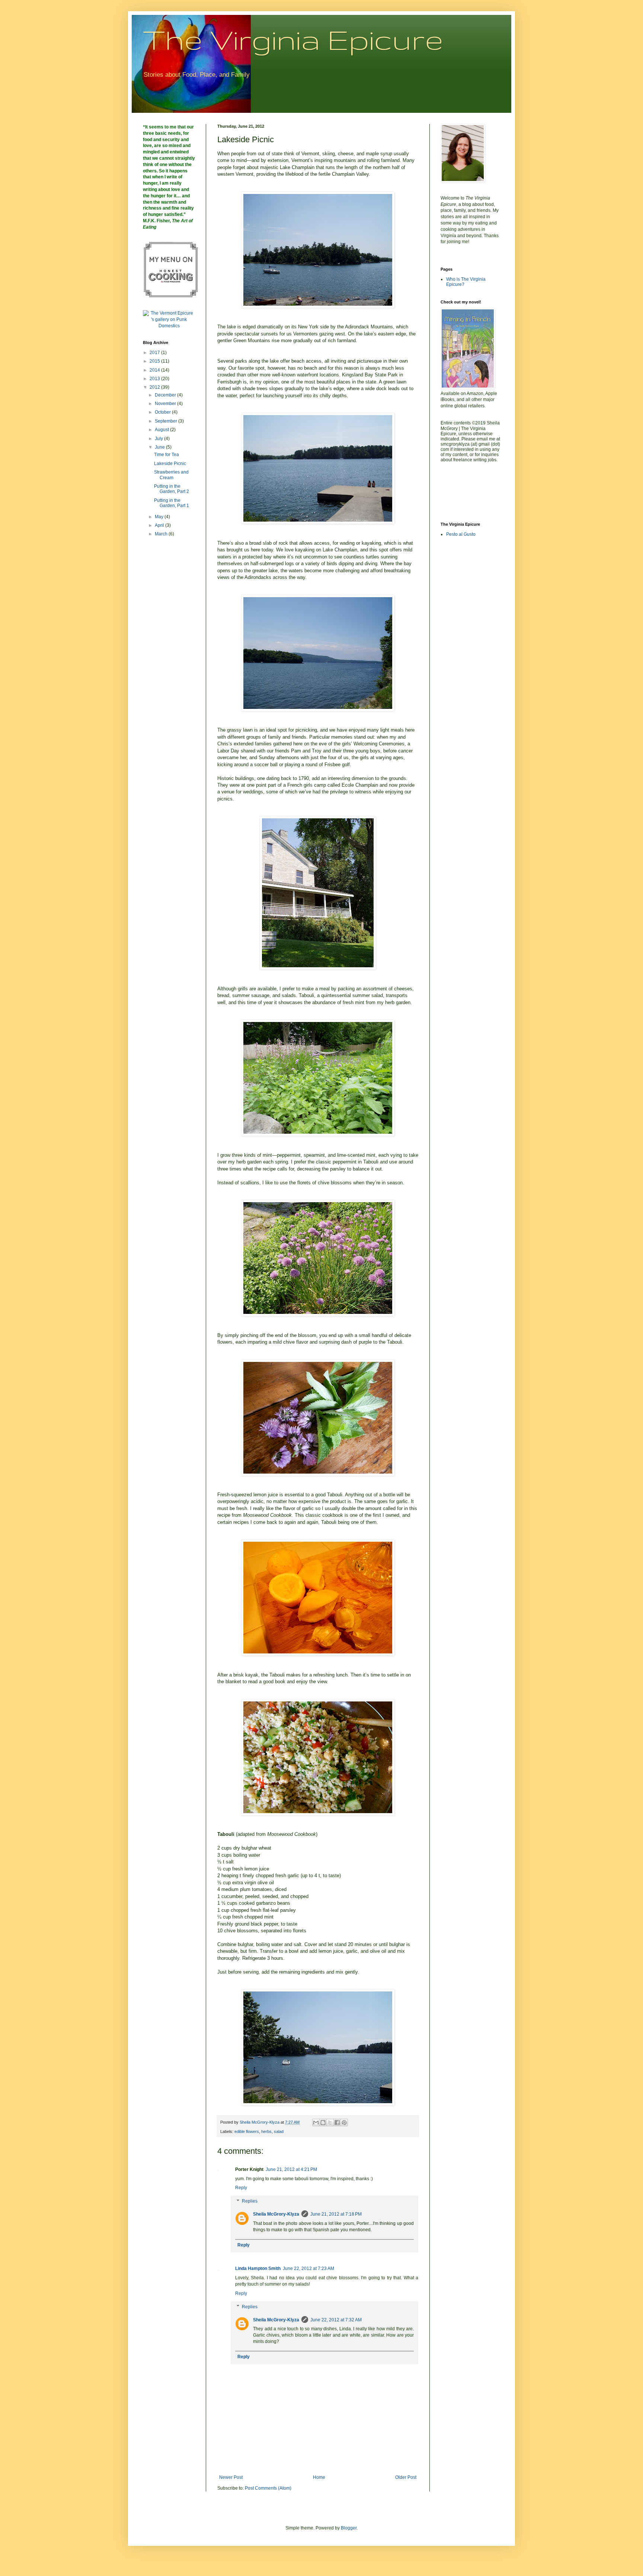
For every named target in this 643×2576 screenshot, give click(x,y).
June (160, 447)
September (167, 421)
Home (319, 2477)
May (160, 517)
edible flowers (247, 2131)
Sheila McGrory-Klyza (276, 2214)
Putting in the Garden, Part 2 (172, 489)
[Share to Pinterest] (344, 2123)
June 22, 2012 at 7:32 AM (336, 2320)
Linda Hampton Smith (258, 2268)
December (166, 395)
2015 (155, 361)
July (159, 439)
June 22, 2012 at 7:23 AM (308, 2268)
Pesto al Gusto (461, 534)
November (166, 404)
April (160, 525)
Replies (250, 2201)
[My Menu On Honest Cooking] (171, 296)
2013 (155, 379)
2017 (155, 353)
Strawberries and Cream (171, 475)
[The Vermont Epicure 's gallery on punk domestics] (169, 326)
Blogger (349, 2528)
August (162, 430)
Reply (241, 2188)
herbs (266, 2131)
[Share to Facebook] (337, 2123)
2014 (155, 370)
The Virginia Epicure (293, 39)
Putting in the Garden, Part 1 (172, 503)
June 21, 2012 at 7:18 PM (336, 2214)
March (162, 534)
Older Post (406, 2477)
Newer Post (231, 2477)
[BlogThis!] (323, 2123)
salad (279, 2131)
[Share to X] (330, 2123)
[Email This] (316, 2123)
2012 (155, 387)
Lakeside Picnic (170, 464)
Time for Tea (167, 455)
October (163, 412)
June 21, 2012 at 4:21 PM (291, 2169)
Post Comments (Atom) (268, 2488)
